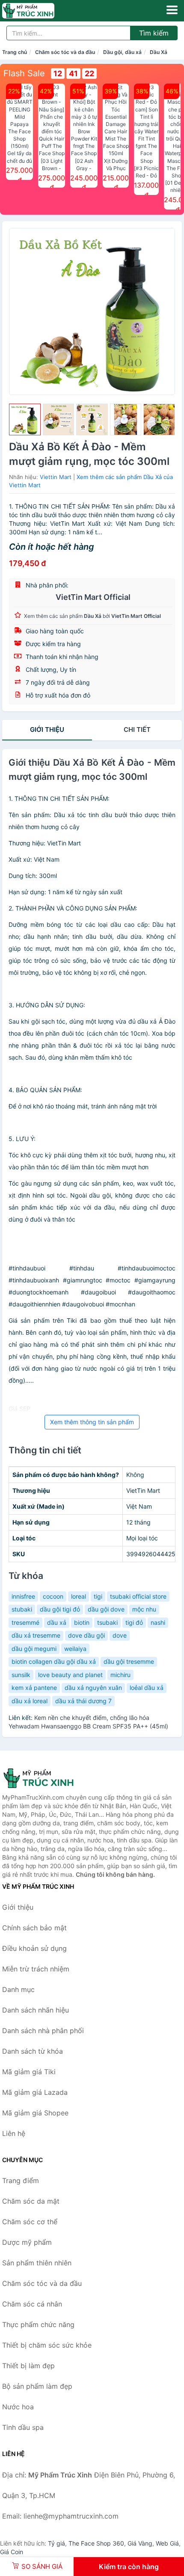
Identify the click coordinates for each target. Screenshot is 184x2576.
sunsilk (21, 1675)
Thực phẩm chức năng (38, 2324)
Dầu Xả (159, 52)
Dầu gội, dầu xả (122, 52)
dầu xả (57, 1622)
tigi (98, 1596)
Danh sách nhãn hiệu (36, 2010)
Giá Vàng (140, 2543)
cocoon (53, 1596)
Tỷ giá (56, 2543)
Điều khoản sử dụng (34, 1948)
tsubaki (107, 1622)
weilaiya (75, 1649)
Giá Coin (12, 2552)
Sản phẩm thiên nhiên (37, 2263)
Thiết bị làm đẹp (28, 2366)
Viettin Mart (56, 477)
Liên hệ (14, 2133)
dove (120, 1635)
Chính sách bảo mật (34, 1928)
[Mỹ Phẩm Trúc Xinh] (45, 1778)
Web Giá (167, 2543)
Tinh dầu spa (23, 2427)
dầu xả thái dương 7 (83, 1701)
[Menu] (172, 10)
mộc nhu (144, 1609)
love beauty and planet (70, 1675)
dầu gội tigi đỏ (60, 1609)
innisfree (23, 1596)
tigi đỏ (134, 1622)
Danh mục (18, 1989)
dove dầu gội (86, 1635)
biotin (82, 1622)
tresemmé (25, 1622)
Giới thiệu (47, 729)
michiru (120, 1675)
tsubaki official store (138, 1596)
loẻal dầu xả (147, 1688)
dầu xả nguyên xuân (93, 1688)
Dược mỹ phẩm (27, 2242)
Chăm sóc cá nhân (32, 2304)
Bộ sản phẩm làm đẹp (37, 2386)
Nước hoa (18, 2407)
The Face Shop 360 (96, 2543)
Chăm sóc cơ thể (30, 2222)
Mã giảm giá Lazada (35, 2092)
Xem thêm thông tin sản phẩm (92, 1422)
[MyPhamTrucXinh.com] (39, 11)
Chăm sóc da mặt (31, 2201)
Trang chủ (15, 52)
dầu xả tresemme (36, 1635)
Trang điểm (21, 2181)
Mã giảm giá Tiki (29, 2072)
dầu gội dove (106, 1609)
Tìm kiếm (154, 33)
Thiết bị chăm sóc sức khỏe (47, 2345)
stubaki (22, 1609)
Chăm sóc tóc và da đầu (65, 52)
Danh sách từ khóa (33, 2051)
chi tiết (137, 729)
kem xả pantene (34, 1688)
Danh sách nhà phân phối (43, 2031)
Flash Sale (24, 73)
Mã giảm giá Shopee (35, 2113)
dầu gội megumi (34, 1649)
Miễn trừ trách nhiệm (36, 1969)
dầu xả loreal (30, 1701)
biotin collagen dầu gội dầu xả (54, 1661)
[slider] (25, 419)
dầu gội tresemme (129, 1661)
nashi (158, 1622)
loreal (79, 1596)
